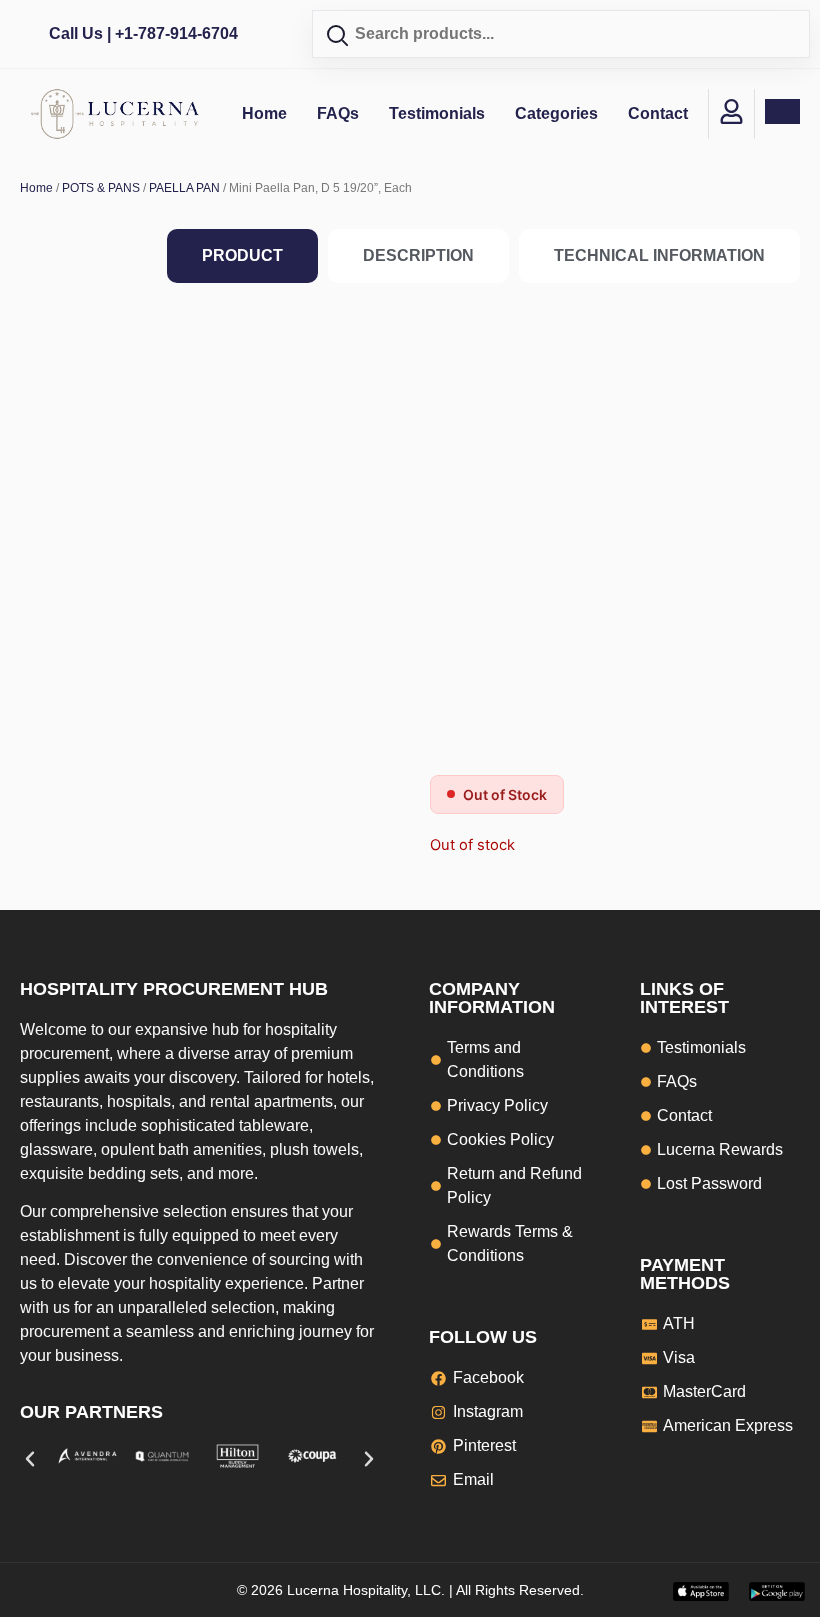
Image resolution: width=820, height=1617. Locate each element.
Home (264, 113)
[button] (30, 1459)
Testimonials (437, 113)
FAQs (338, 113)
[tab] (242, 256)
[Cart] (782, 111)
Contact (658, 113)
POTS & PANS (101, 188)
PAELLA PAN (184, 188)
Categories (556, 113)
